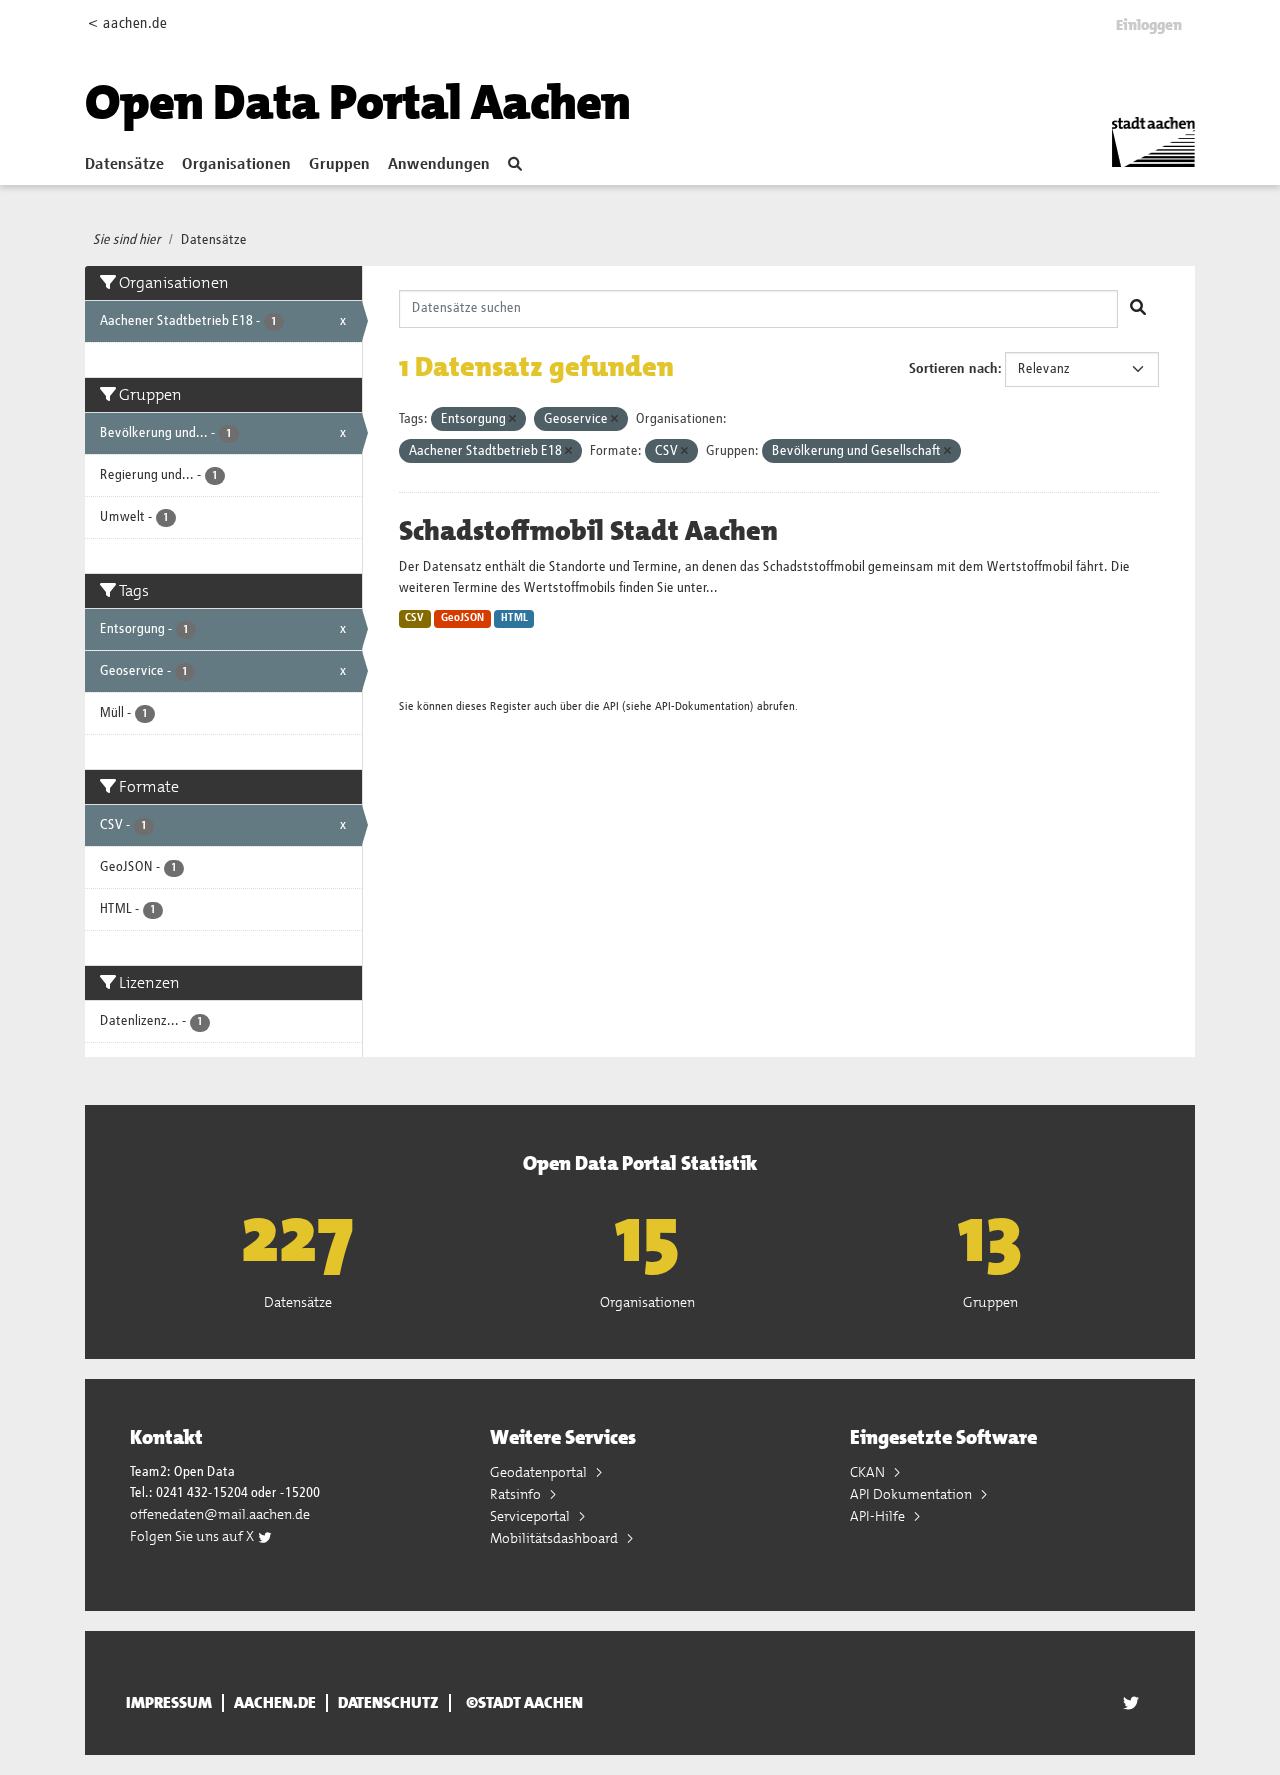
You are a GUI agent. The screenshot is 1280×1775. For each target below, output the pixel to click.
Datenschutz (388, 1703)
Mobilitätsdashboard (555, 1538)
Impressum (169, 1703)
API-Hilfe (879, 1516)
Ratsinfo (517, 1494)
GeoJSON (462, 618)
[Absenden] (1138, 309)
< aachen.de (127, 23)
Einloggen (1149, 25)
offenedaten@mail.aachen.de (220, 1514)
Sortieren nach (953, 369)
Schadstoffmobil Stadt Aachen (588, 531)
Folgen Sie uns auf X (193, 1536)
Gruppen (339, 165)
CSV (414, 618)
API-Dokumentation (702, 706)
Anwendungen (439, 165)
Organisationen (236, 165)
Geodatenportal (540, 1472)
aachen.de (275, 1703)
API (611, 706)
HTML (514, 618)
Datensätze (124, 165)
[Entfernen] (512, 419)
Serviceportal (531, 1516)
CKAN (869, 1472)
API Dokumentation (912, 1494)
